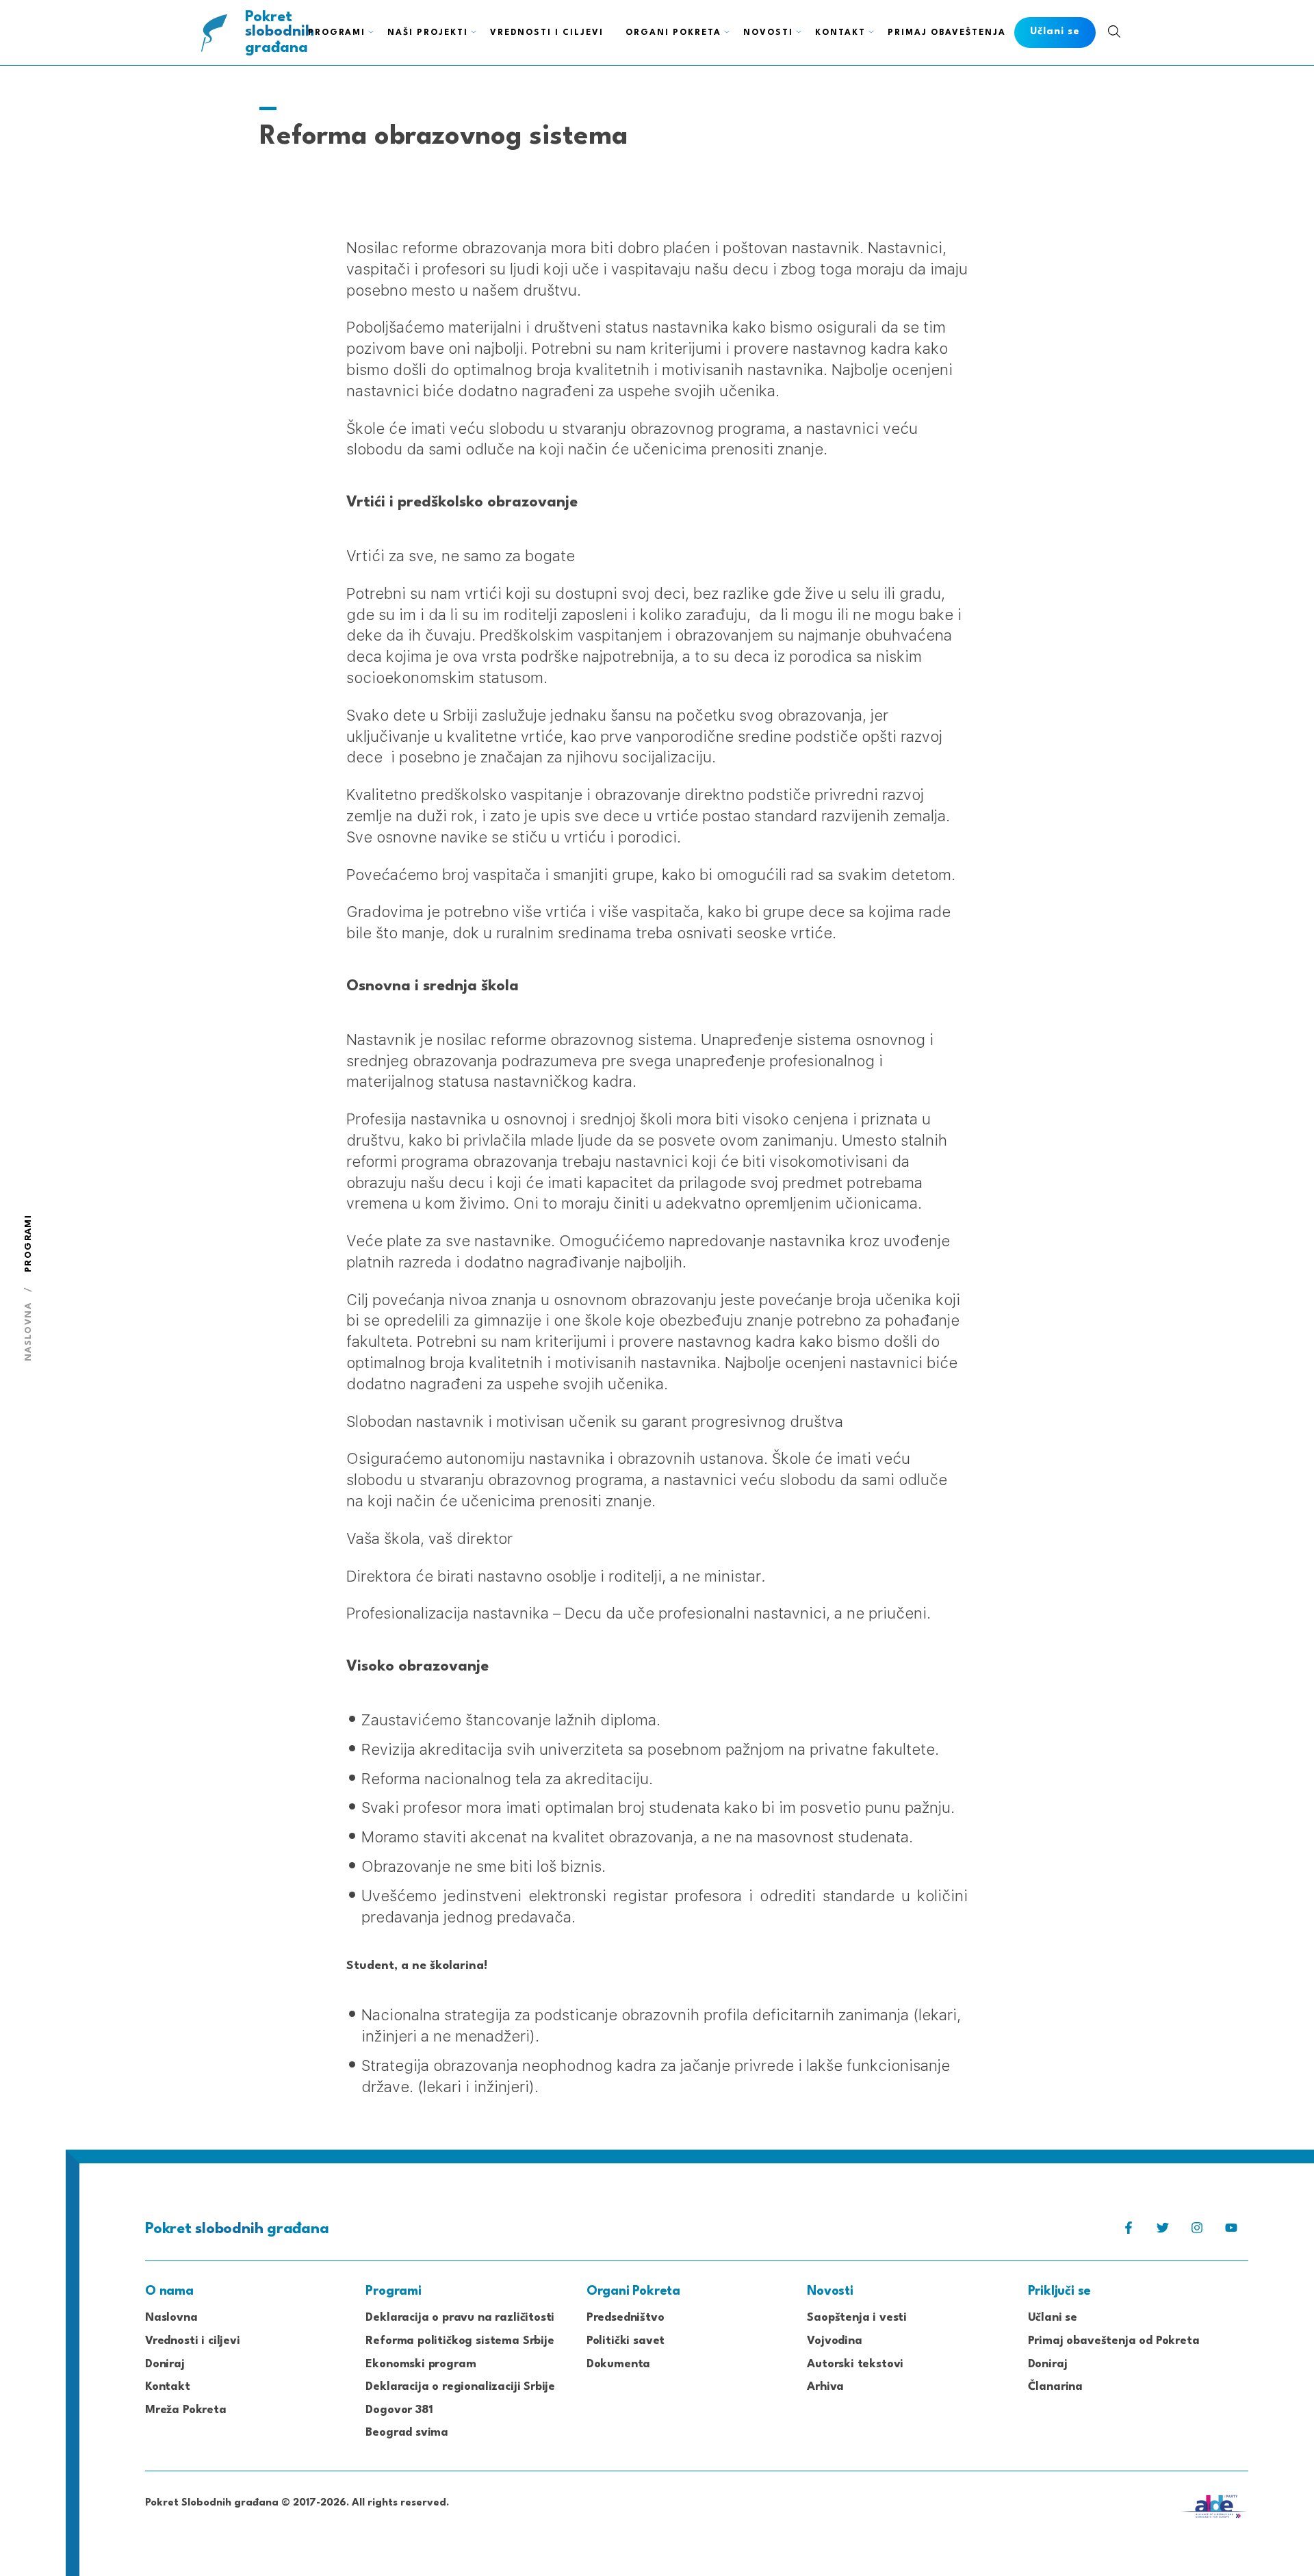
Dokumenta (618, 2364)
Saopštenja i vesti (857, 2318)
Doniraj (165, 2364)
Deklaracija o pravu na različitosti (460, 2318)
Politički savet (626, 2341)
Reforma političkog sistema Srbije (460, 2341)
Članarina (1055, 2387)
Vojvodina (834, 2341)
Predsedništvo (626, 2318)
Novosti (768, 33)
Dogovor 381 (399, 2410)
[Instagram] (1197, 2231)
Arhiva (825, 2387)
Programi (337, 33)
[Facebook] (1129, 2231)
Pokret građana (280, 33)
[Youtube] (1231, 2231)
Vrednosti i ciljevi (547, 33)
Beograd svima (407, 2433)
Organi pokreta (673, 33)
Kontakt (840, 33)
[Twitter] (1163, 2231)
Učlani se (1053, 2318)
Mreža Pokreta (186, 2410)
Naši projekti (428, 33)
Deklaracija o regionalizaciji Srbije (460, 2387)
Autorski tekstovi (855, 2364)
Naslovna (28, 1332)
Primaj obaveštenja (947, 33)
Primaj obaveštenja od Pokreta (1114, 2341)
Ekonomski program (421, 2364)
